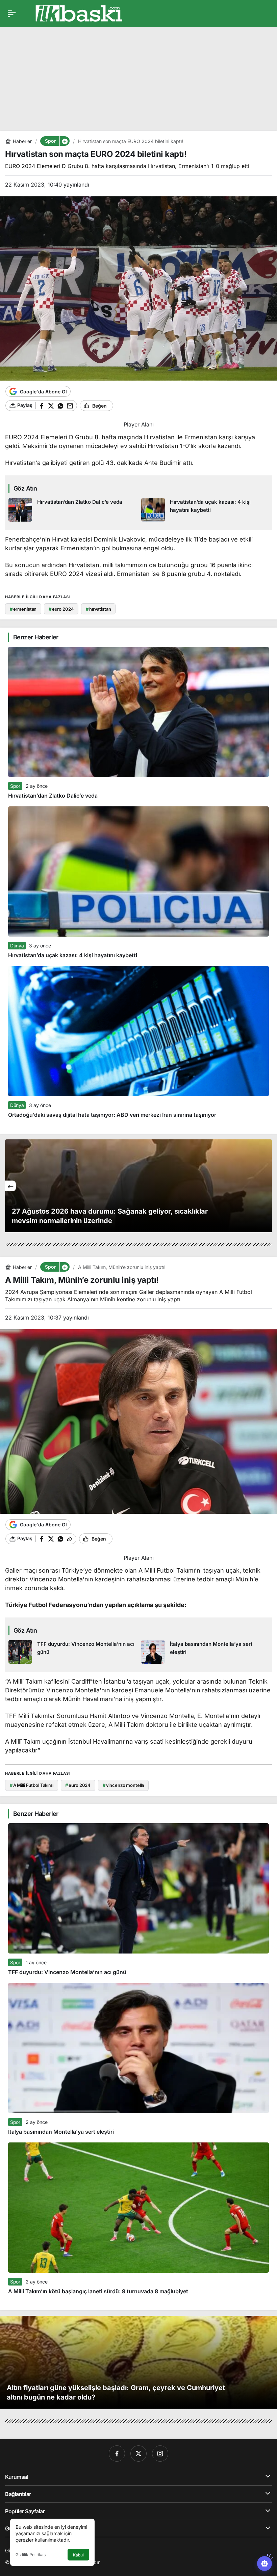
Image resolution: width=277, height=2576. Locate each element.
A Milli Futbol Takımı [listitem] (32, 1785)
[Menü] (12, 13)
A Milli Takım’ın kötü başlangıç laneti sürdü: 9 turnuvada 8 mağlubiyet (98, 2291)
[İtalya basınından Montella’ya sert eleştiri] (205, 1652)
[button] (65, 141)
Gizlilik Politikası (31, 2555)
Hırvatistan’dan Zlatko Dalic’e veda (53, 796)
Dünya (17, 946)
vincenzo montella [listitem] (123, 1785)
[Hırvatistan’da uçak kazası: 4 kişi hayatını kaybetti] (205, 510)
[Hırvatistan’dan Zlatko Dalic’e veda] (72, 510)
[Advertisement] (138, 74)
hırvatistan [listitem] (98, 609)
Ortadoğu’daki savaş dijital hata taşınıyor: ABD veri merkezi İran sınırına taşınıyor (112, 1115)
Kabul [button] (78, 2555)
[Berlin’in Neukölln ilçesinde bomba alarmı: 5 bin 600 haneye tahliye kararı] (138, 1186)
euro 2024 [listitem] (61, 609)
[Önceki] (10, 1186)
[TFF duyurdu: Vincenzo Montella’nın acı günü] (72, 1652)
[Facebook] (117, 2454)
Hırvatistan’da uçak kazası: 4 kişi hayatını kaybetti (73, 955)
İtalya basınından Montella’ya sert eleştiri (61, 2132)
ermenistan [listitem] (23, 609)
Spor (15, 786)
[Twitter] (138, 2454)
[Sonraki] (267, 1186)
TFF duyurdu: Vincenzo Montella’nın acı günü (67, 1972)
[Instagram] (160, 2454)
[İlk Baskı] (79, 13)
